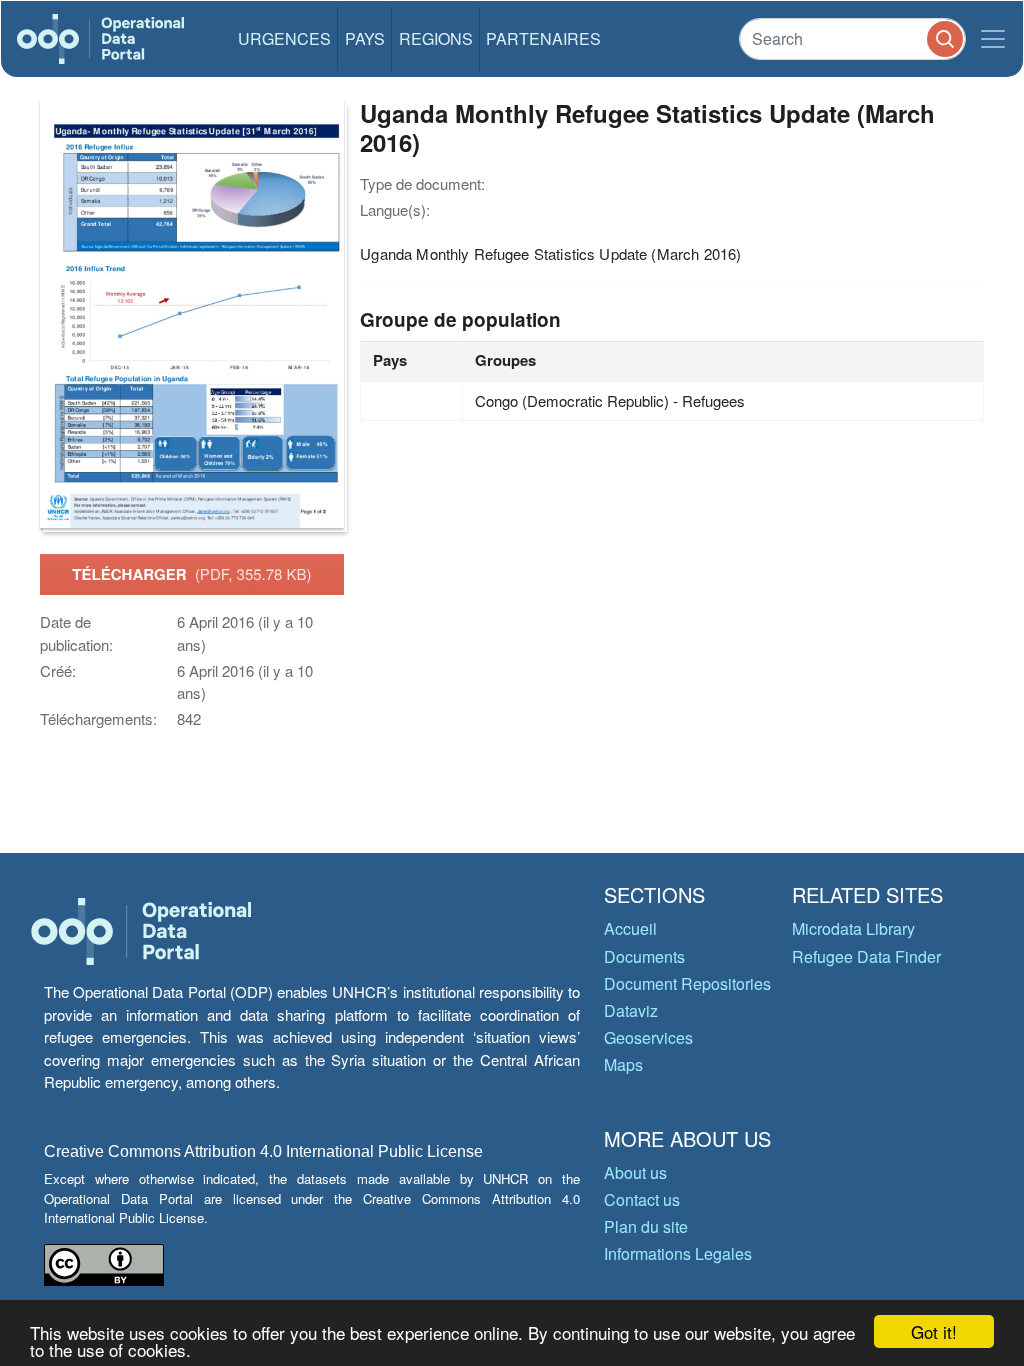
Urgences (284, 38)
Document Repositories (687, 983)
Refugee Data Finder (866, 956)
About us (635, 1172)
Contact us (642, 1199)
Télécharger (191, 574)
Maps (623, 1064)
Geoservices (648, 1037)
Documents (644, 956)
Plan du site (646, 1226)
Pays (365, 38)
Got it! (934, 1331)
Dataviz (631, 1010)
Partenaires (543, 38)
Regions (436, 38)
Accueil (630, 928)
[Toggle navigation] (993, 39)
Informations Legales (678, 1253)
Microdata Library (853, 928)
